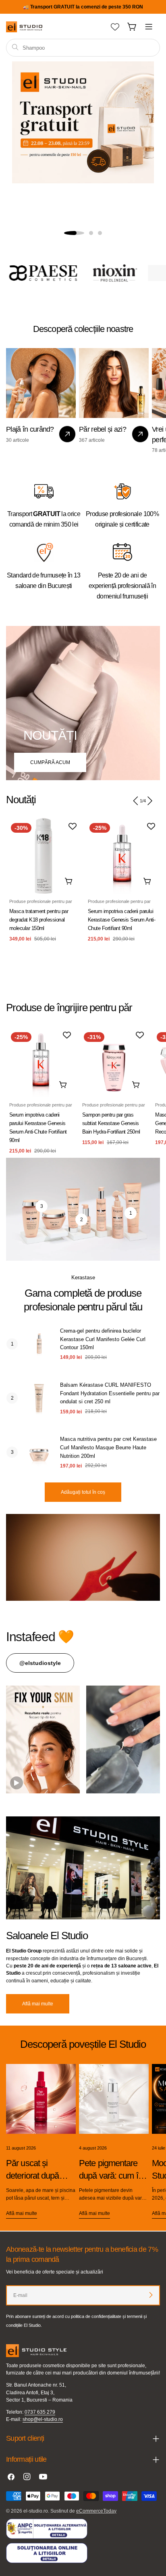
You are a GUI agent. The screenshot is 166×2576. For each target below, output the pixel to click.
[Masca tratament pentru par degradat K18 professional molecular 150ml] (44, 856)
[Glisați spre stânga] (136, 801)
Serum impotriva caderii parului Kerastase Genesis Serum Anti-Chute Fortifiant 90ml (121, 920)
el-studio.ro (36, 2511)
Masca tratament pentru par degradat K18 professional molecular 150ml (39, 920)
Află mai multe (38, 2004)
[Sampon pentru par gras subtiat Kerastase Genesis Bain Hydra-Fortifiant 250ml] (114, 1062)
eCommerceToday (96, 2511)
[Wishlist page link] (115, 27)
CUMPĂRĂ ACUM (50, 762)
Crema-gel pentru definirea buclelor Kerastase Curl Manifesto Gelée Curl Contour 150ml (103, 1339)
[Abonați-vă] (151, 2295)
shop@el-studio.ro (43, 2419)
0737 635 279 (40, 2412)
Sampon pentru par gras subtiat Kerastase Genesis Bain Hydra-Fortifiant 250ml (111, 1123)
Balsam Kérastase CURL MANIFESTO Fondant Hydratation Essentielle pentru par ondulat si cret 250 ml (110, 1393)
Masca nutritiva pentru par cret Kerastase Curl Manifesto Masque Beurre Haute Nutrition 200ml (108, 1448)
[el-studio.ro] (37, 273)
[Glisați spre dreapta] (149, 801)
